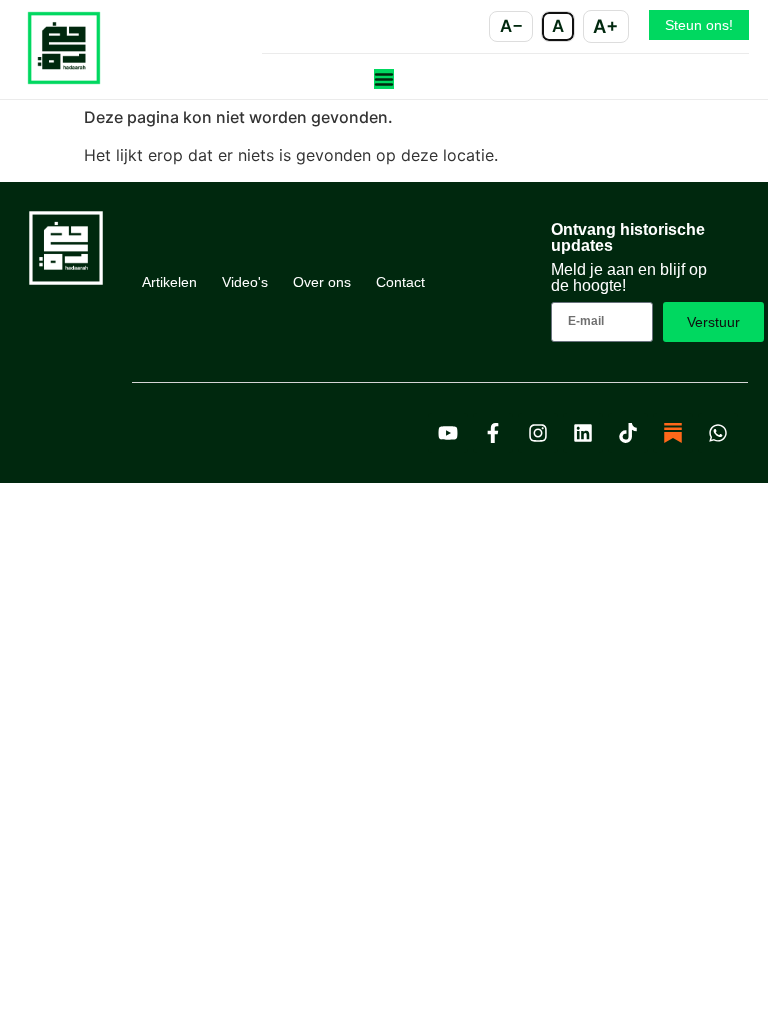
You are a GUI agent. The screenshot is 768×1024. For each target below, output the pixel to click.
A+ (605, 26)
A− (511, 26)
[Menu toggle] (384, 79)
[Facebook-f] (493, 433)
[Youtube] (448, 433)
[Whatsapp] (718, 433)
